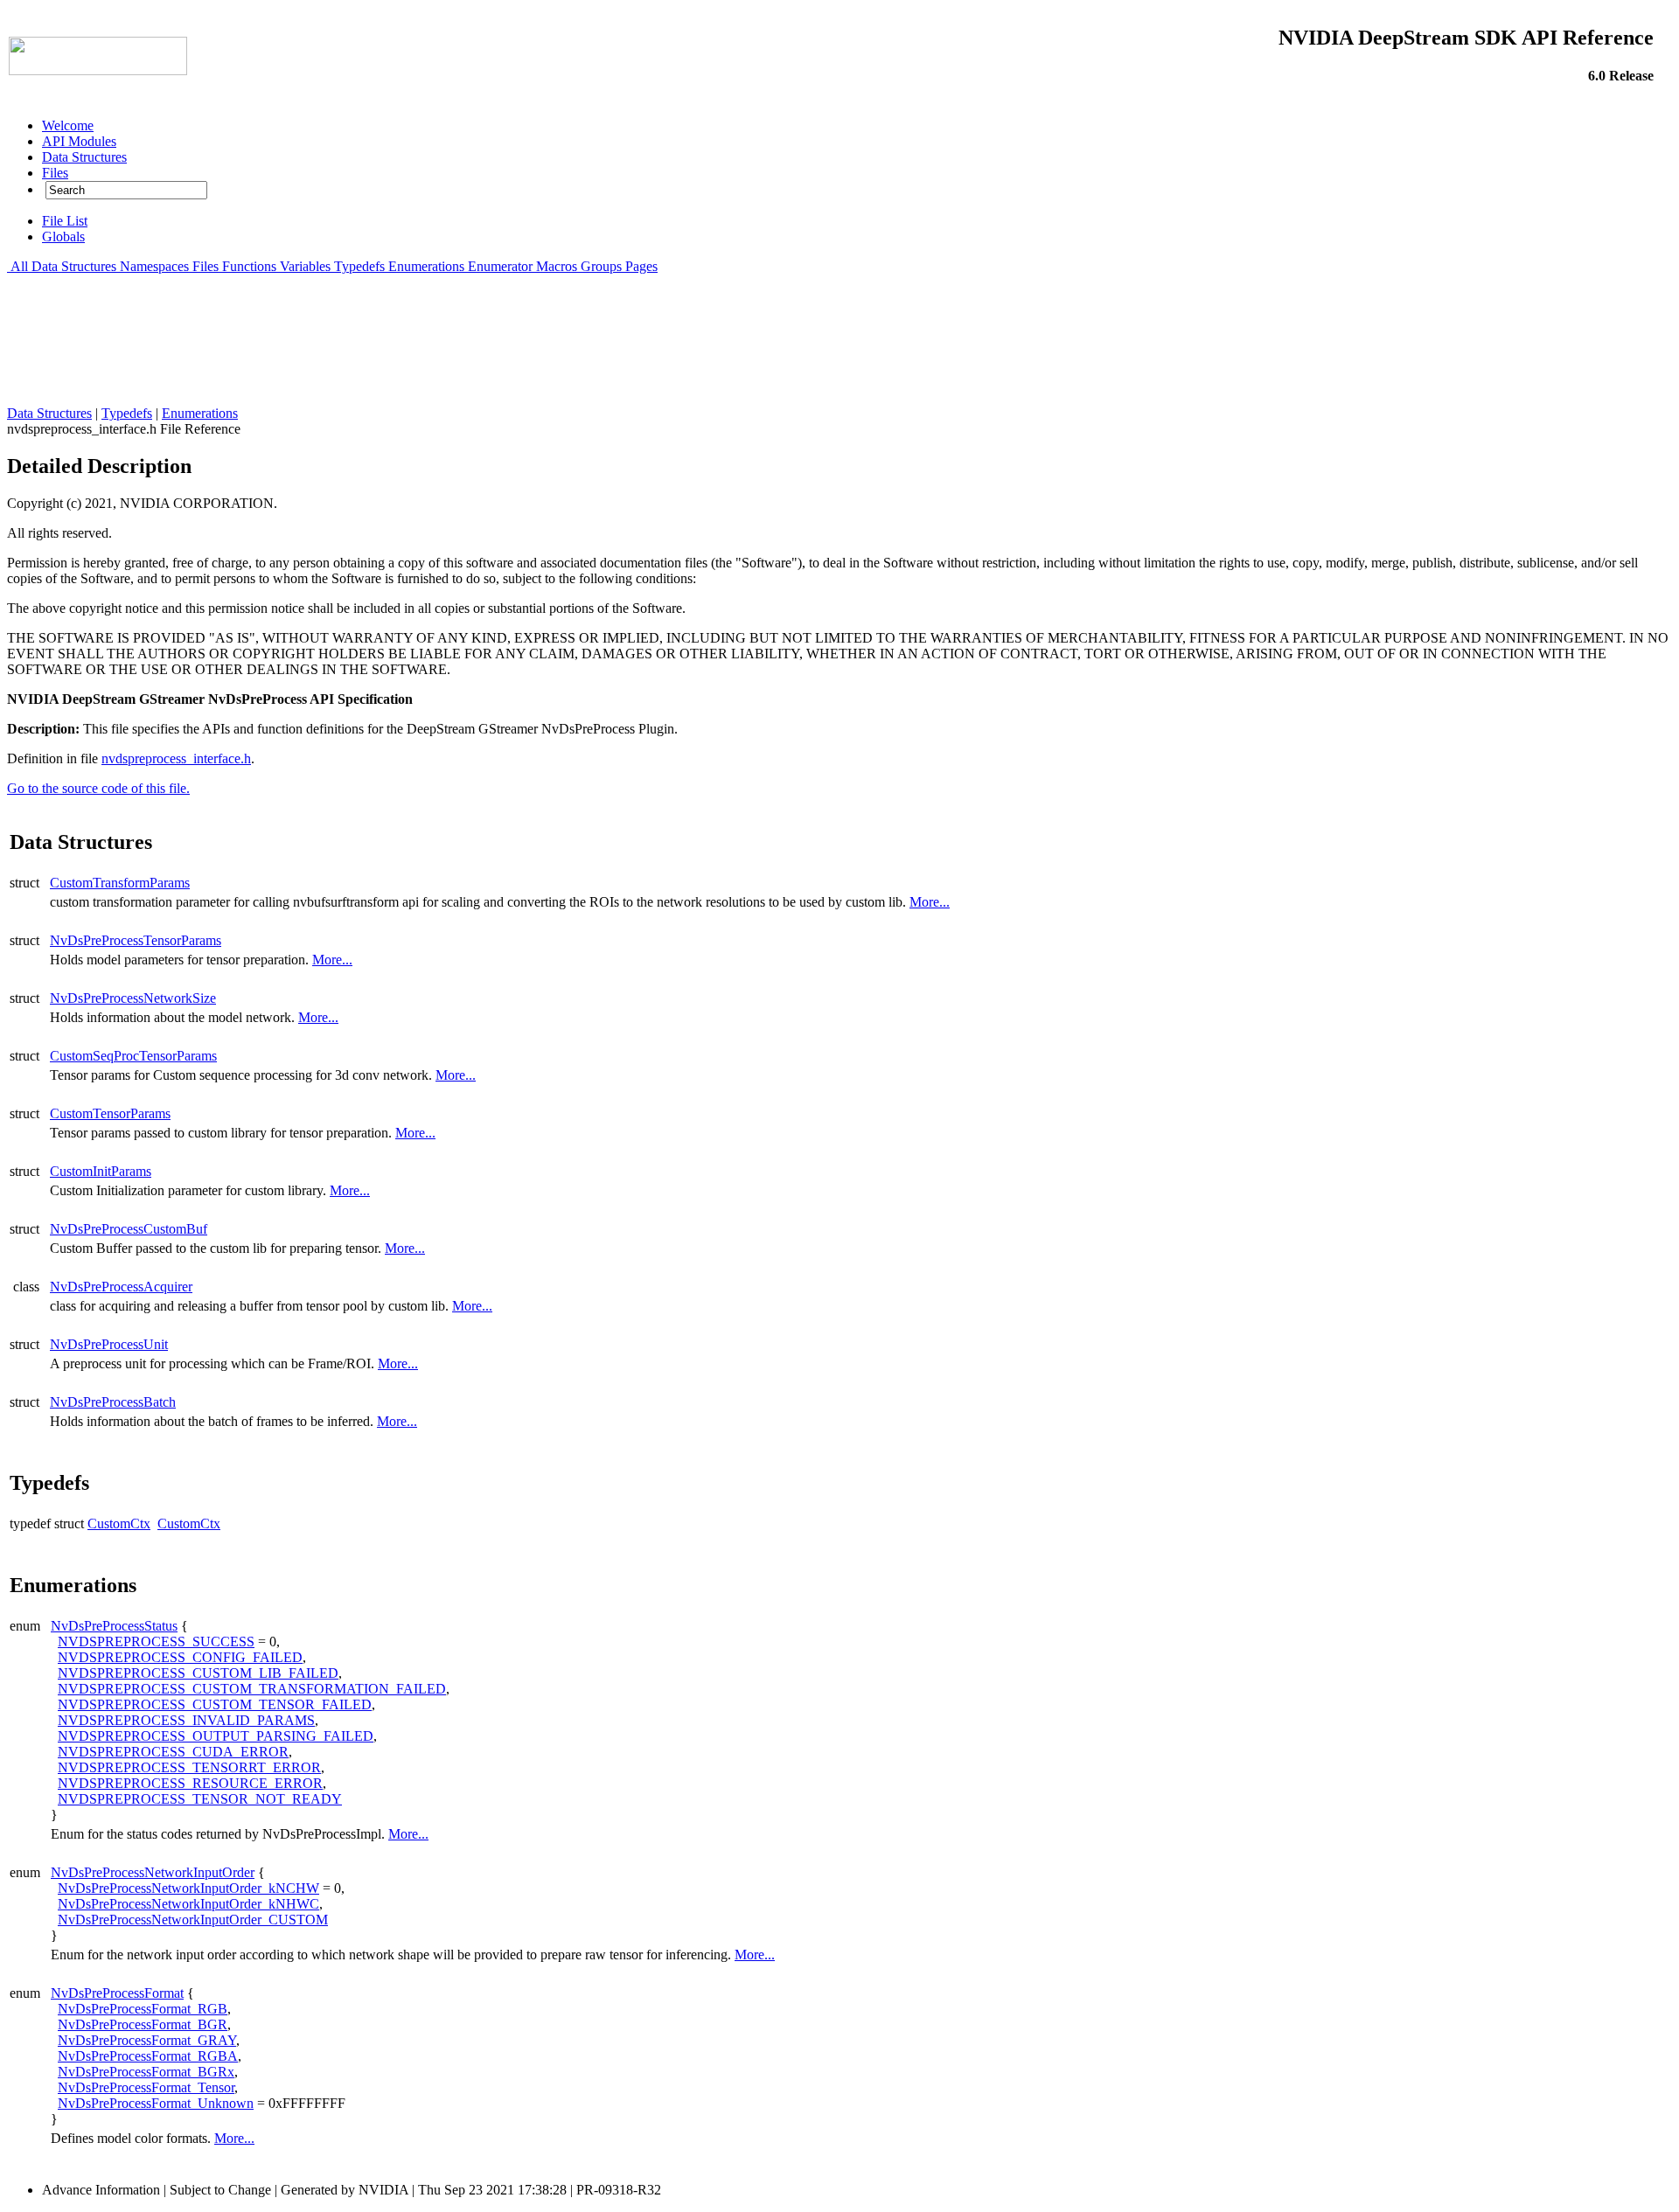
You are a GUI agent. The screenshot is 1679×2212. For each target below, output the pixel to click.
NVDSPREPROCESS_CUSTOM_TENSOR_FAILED (215, 1704)
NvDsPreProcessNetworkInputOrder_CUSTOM (193, 1920)
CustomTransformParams (120, 883)
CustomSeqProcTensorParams (133, 1056)
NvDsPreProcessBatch (113, 1402)
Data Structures (74, 266)
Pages (641, 266)
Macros (557, 266)
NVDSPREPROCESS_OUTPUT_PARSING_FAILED (216, 1736)
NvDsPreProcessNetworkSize (133, 998)
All (19, 266)
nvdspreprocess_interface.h (176, 758)
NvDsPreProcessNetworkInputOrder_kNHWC (188, 1904)
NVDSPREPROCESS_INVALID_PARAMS (186, 1720)
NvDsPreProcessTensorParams (136, 940)
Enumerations (426, 266)
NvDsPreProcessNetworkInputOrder (153, 1872)
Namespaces (154, 266)
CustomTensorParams (110, 1113)
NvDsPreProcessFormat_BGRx (146, 2072)
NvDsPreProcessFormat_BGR (143, 2024)
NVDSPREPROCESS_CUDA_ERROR (173, 1752)
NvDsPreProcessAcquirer (121, 1287)
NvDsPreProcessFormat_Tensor (146, 2087)
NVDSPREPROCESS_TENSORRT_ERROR (189, 1767)
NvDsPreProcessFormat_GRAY (147, 2040)
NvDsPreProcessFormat (117, 1993)
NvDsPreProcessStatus (114, 1626)
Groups (601, 266)
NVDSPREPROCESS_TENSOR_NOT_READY (200, 1799)
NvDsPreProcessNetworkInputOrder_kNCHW (188, 1888)
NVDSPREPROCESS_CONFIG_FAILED (180, 1657)
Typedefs (359, 266)
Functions (249, 266)
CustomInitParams (101, 1171)
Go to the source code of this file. (98, 788)
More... (930, 902)
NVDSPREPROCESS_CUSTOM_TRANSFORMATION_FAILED (252, 1689)
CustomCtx (119, 1523)
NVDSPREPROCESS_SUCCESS (156, 1642)
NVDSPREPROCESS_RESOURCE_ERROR (190, 1783)
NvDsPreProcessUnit (109, 1344)
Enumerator (500, 266)
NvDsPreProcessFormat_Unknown (156, 2103)
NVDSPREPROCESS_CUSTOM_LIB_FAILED (198, 1673)
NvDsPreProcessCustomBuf (129, 1229)
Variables (305, 266)
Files (206, 266)
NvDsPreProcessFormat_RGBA (148, 2056)
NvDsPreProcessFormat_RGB (143, 2009)
